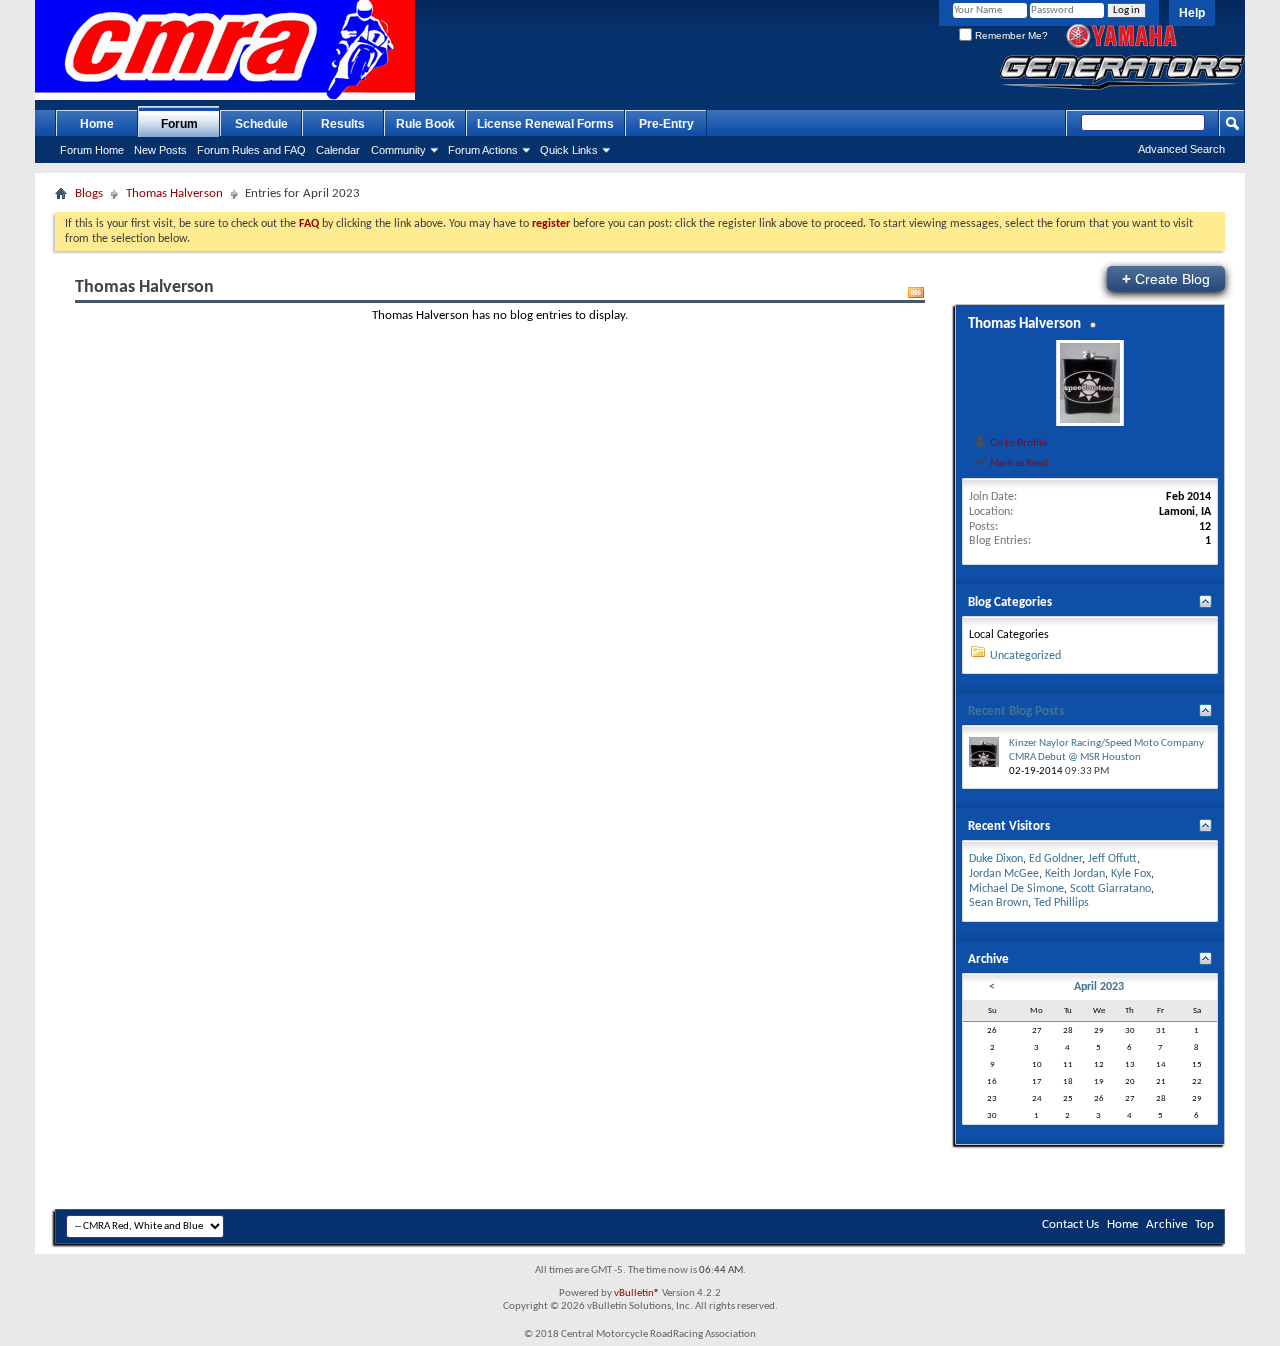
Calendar (338, 150)
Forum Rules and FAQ (251, 150)
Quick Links (569, 150)
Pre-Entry (666, 124)
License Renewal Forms (545, 124)
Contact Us (1070, 1224)
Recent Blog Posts (1016, 711)
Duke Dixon (996, 859)
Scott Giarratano (1110, 889)
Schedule (261, 124)
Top (1204, 1224)
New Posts (160, 150)
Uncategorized (1025, 656)
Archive (1166, 1224)
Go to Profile (1017, 443)
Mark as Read (1018, 463)
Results (343, 124)
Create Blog (1166, 278)
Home (97, 124)
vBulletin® (637, 1293)
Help (1192, 13)
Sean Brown (998, 903)
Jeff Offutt (1112, 859)
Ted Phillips (1061, 903)
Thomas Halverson (174, 193)
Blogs (89, 193)
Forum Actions (483, 150)
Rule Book (425, 124)
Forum (179, 124)
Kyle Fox (1131, 874)
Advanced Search (1181, 149)
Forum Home (92, 150)
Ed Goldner (1055, 859)
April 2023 (1099, 987)
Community (398, 150)
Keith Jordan (1075, 874)
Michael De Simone (1016, 889)
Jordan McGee (1004, 874)
